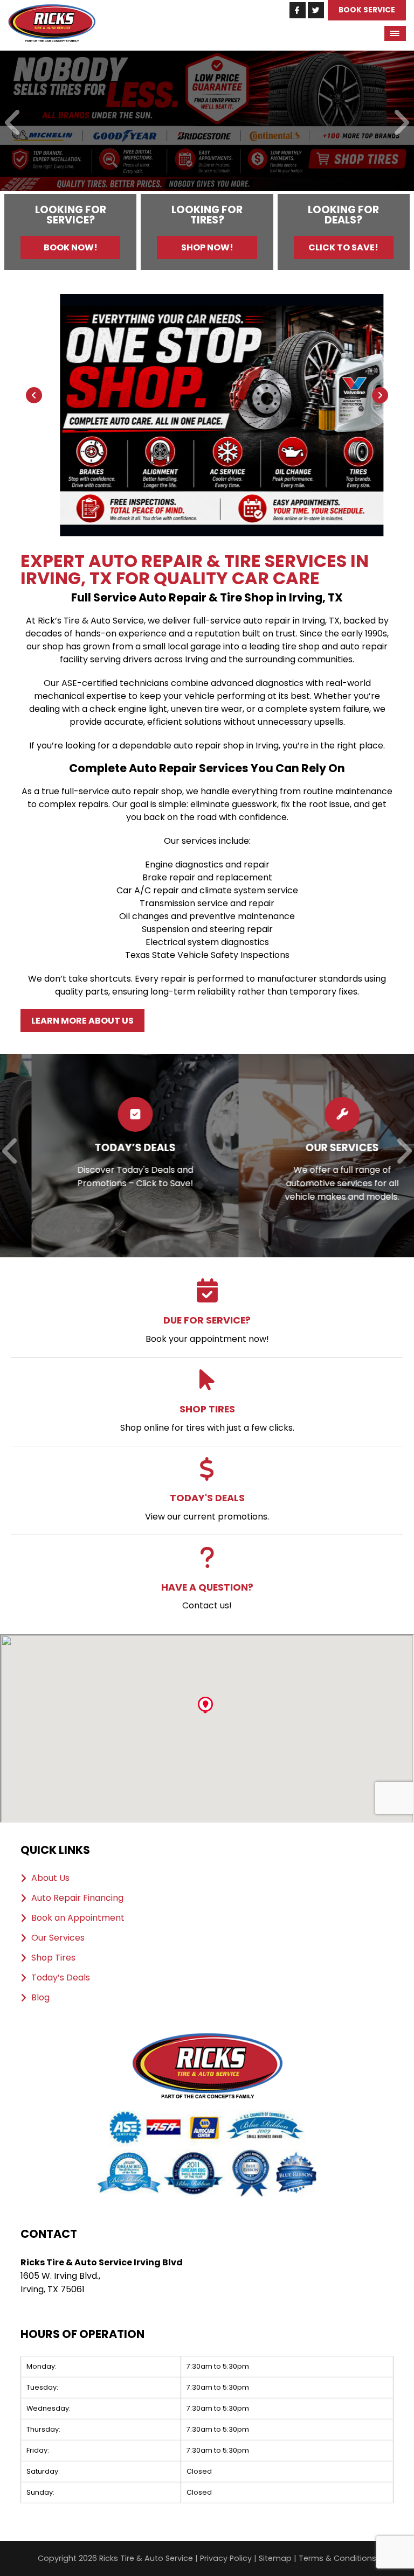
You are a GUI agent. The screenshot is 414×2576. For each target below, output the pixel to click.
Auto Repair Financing (77, 1898)
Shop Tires (53, 1958)
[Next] (401, 124)
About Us (50, 1878)
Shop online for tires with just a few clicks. (207, 1418)
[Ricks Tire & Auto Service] (52, 10)
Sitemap (275, 2558)
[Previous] (13, 124)
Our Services (58, 1938)
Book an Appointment (78, 1918)
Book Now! (71, 247)
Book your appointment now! (207, 1329)
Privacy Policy (226, 2558)
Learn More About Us (82, 1021)
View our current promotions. (207, 1507)
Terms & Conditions (337, 2558)
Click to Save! (343, 247)
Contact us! (207, 1596)
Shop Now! (207, 247)
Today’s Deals (61, 1978)
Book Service (367, 10)
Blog (40, 1998)
